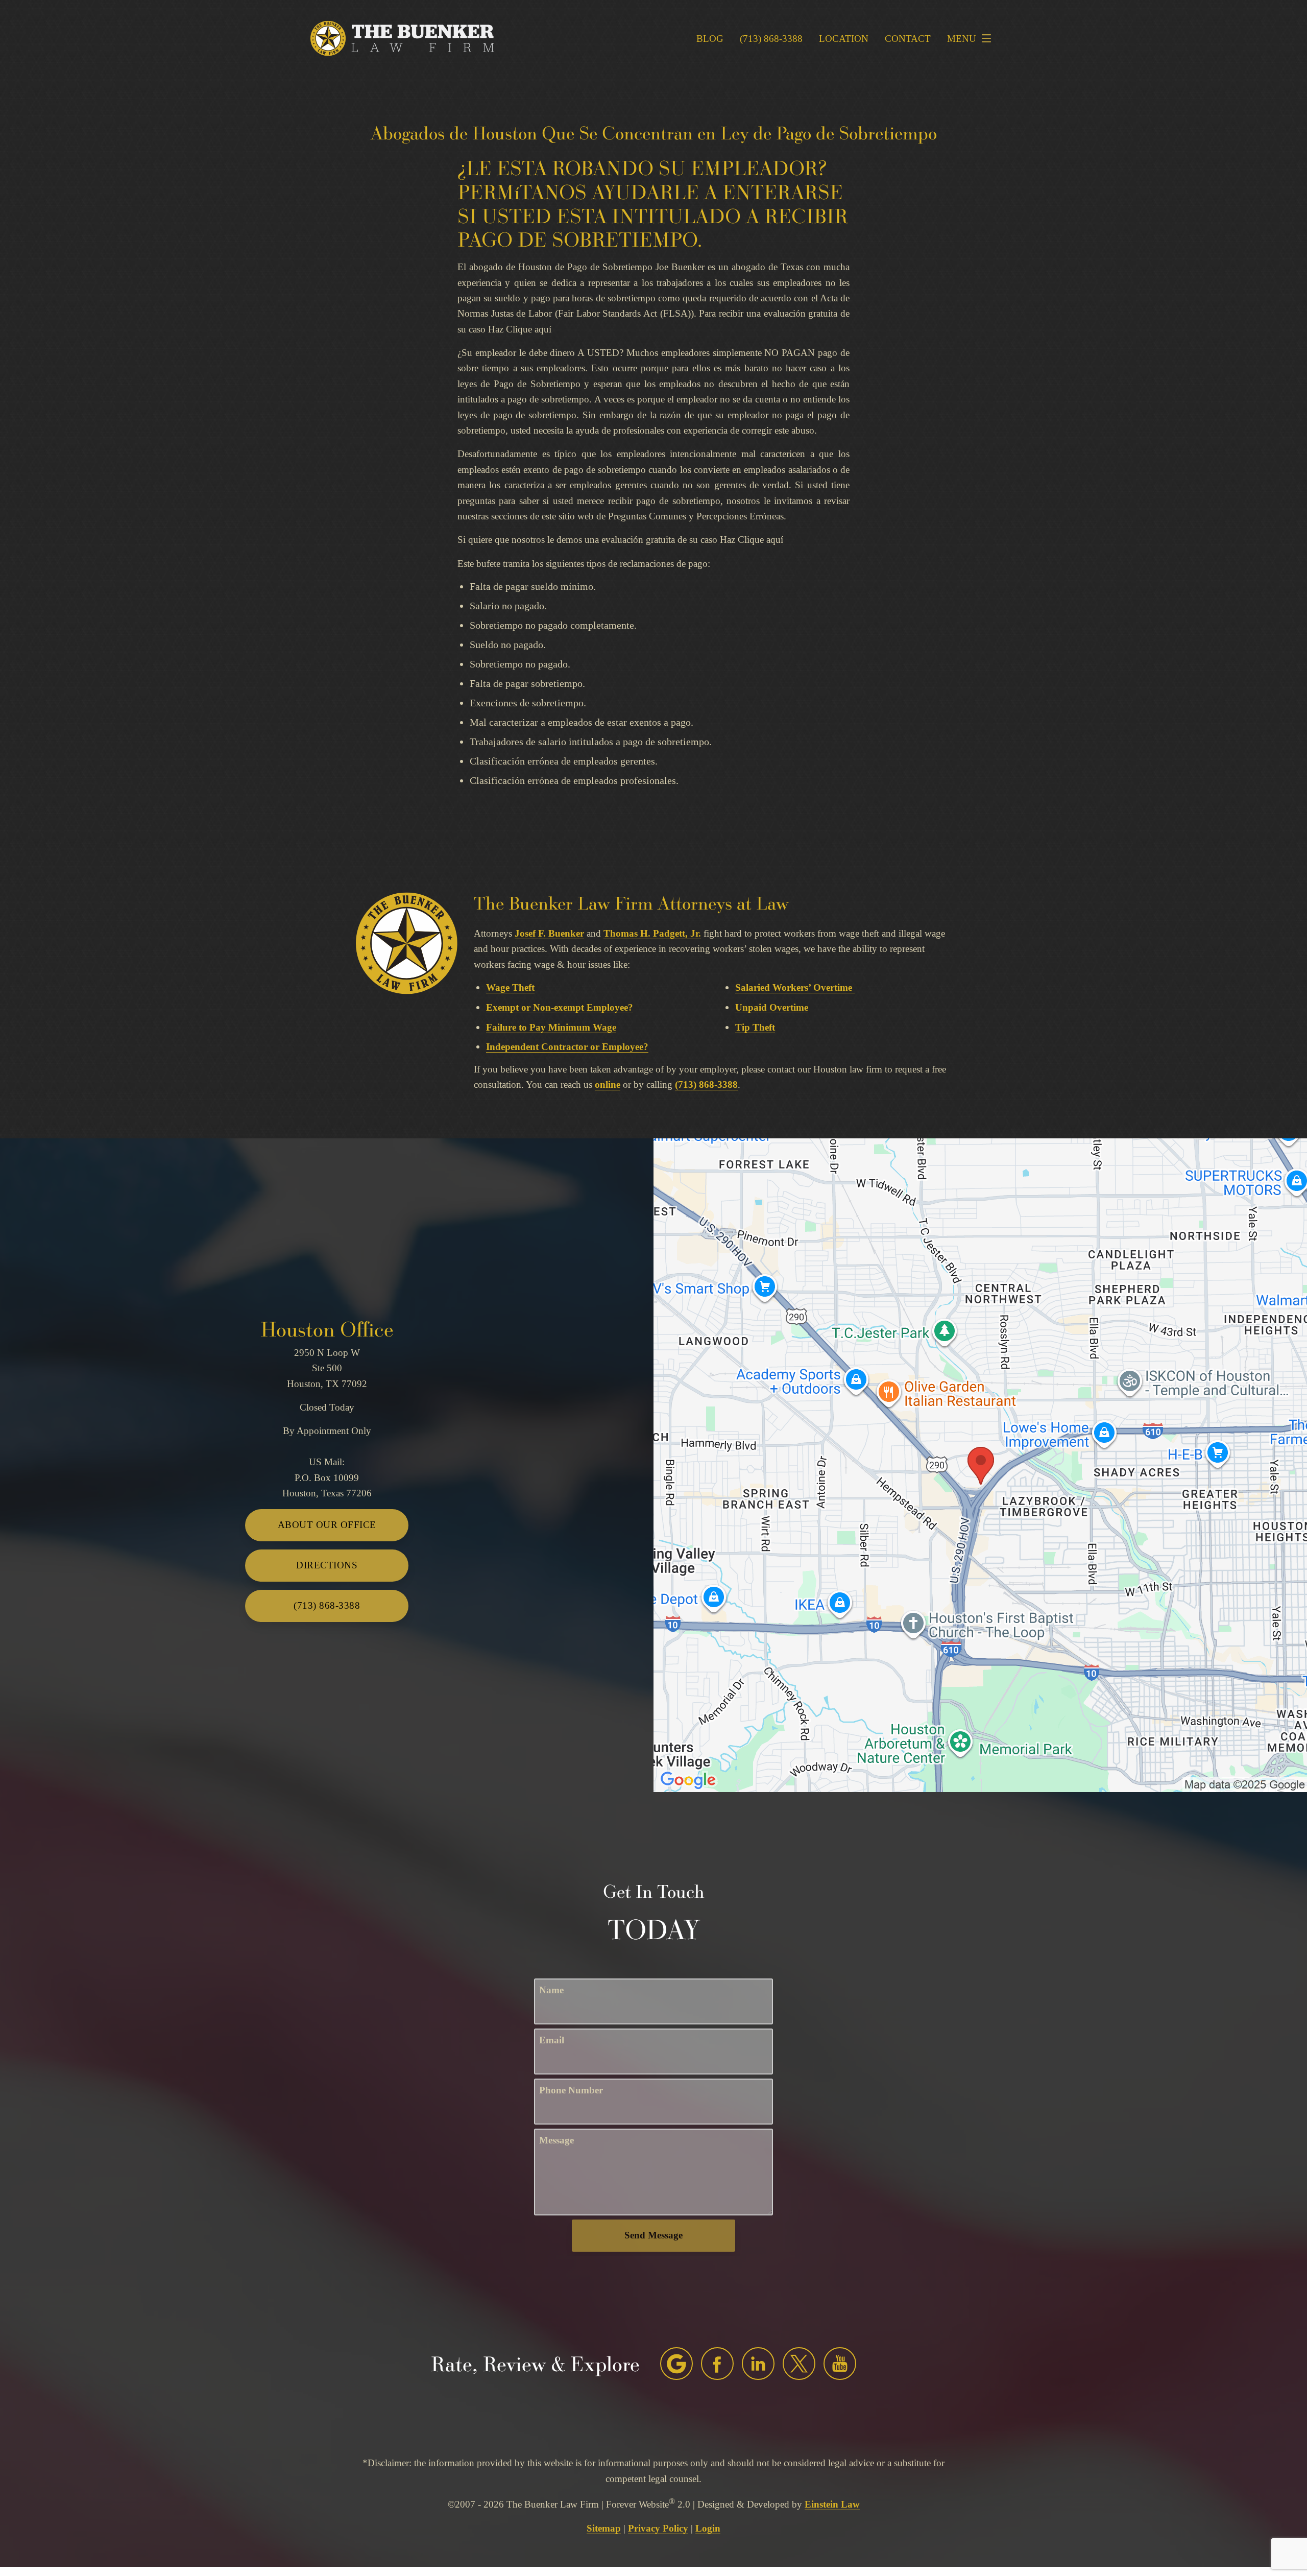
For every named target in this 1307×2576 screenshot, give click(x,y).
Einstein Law (832, 2504)
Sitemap (604, 2528)
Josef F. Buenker (549, 933)
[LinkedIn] (758, 2364)
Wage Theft (510, 987)
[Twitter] (799, 2364)
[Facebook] (717, 2364)
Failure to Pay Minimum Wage (551, 1027)
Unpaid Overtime (772, 1007)
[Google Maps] (676, 2364)
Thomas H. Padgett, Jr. (652, 933)
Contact (908, 39)
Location (844, 39)
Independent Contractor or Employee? (567, 1047)
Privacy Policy (658, 2528)
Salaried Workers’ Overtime (794, 987)
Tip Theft (755, 1027)
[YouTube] (840, 2364)
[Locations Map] (980, 1464)
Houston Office (327, 1329)
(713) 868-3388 (706, 1084)
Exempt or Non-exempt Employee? (560, 1007)
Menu (962, 39)
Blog (710, 39)
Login (708, 2528)
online (608, 1084)
